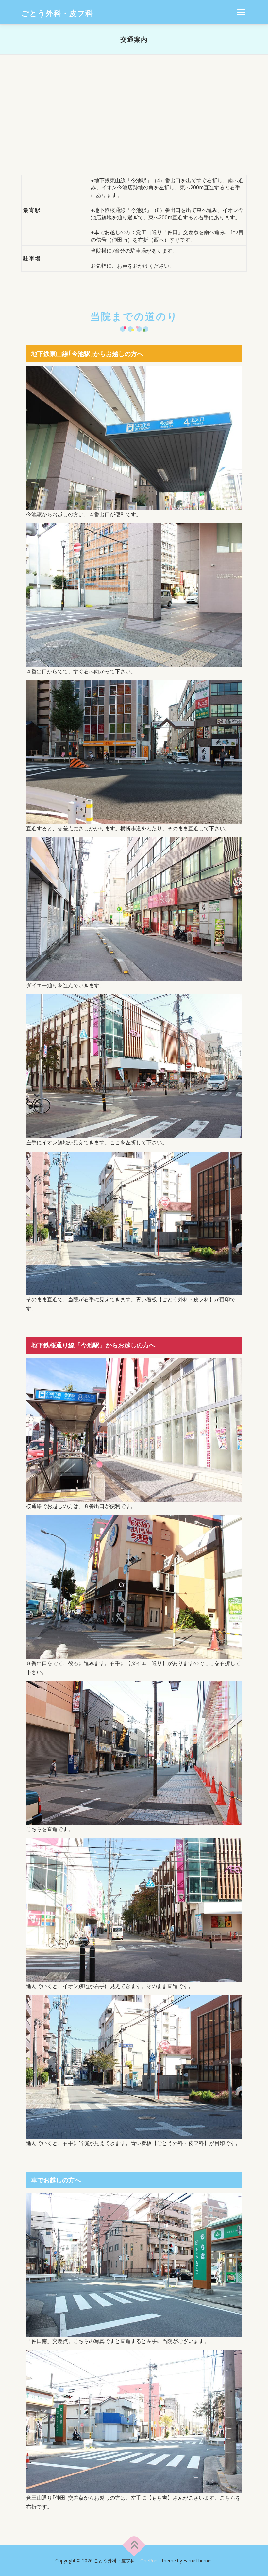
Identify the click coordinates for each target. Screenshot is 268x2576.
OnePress (151, 2560)
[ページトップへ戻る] (134, 2545)
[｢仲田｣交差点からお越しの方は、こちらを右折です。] (134, 2421)
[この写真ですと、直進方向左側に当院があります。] (134, 2264)
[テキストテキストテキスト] (134, 438)
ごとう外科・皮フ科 (57, 13)
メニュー (241, 12)
